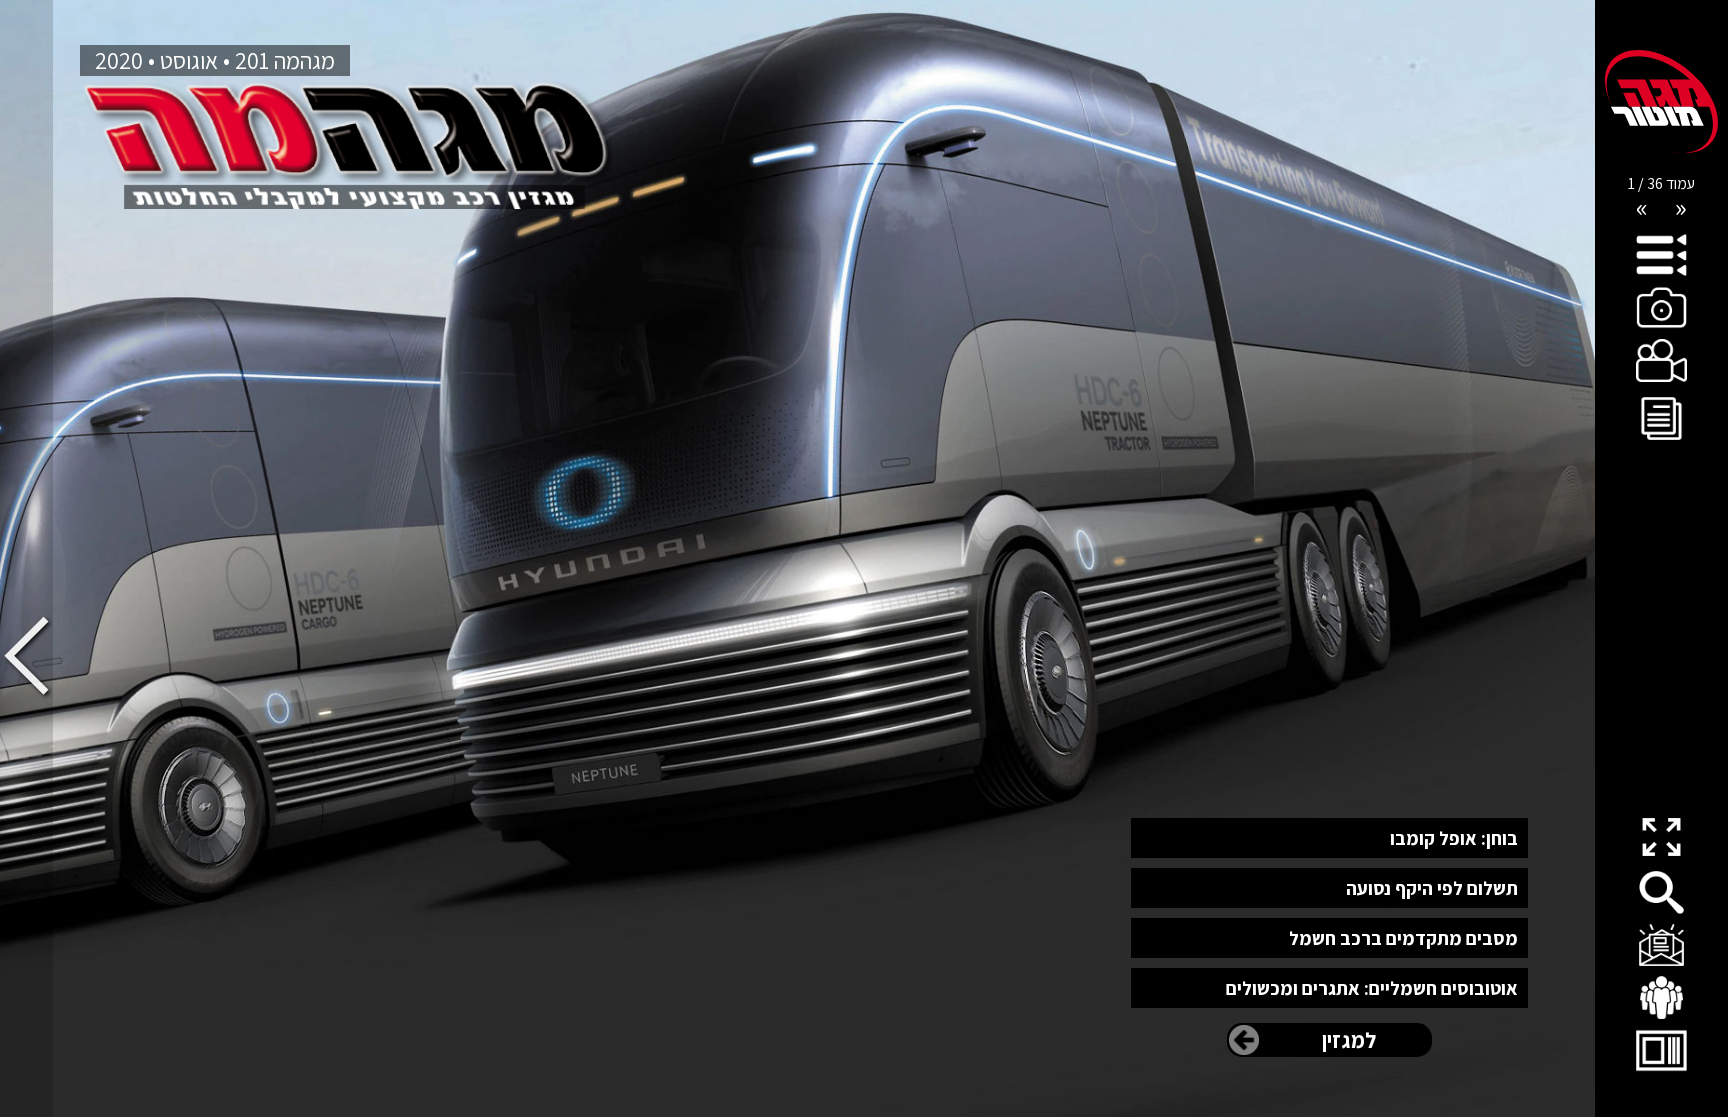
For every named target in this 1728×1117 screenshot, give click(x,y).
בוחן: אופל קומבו (1453, 838)
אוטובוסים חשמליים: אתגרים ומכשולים (1371, 988)
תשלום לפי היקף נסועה (1431, 888)
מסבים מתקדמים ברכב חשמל (1403, 938)
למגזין (1349, 1040)
